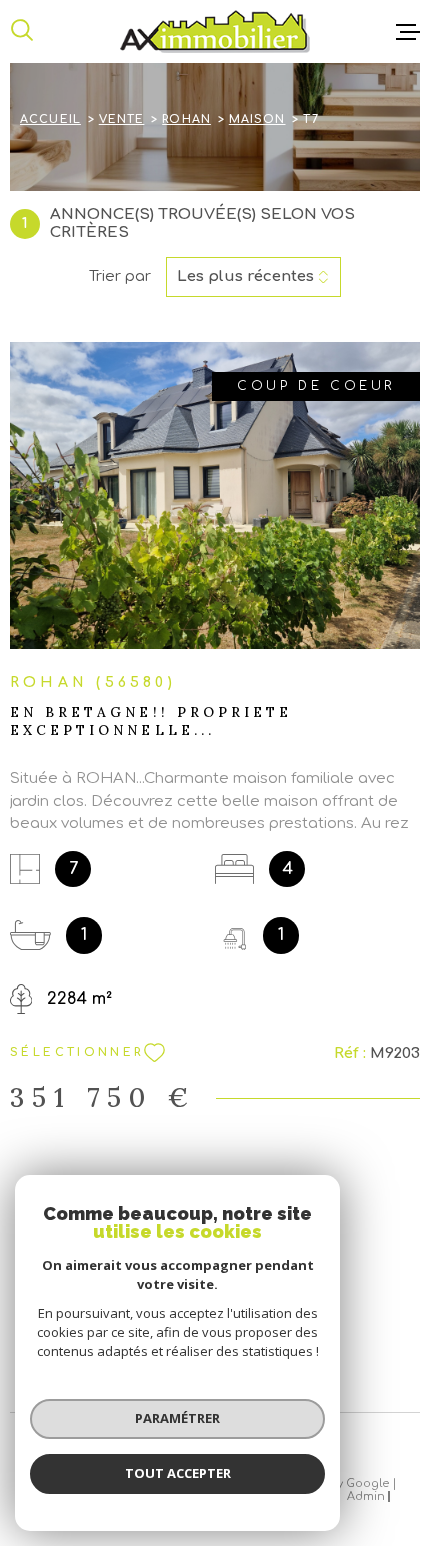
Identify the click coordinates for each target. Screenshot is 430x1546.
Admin (366, 1496)
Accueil (50, 119)
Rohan (186, 119)
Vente (122, 119)
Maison (257, 119)
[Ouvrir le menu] (408, 32)
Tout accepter (178, 1473)
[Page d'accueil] (215, 31)
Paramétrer (177, 1418)
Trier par (120, 276)
